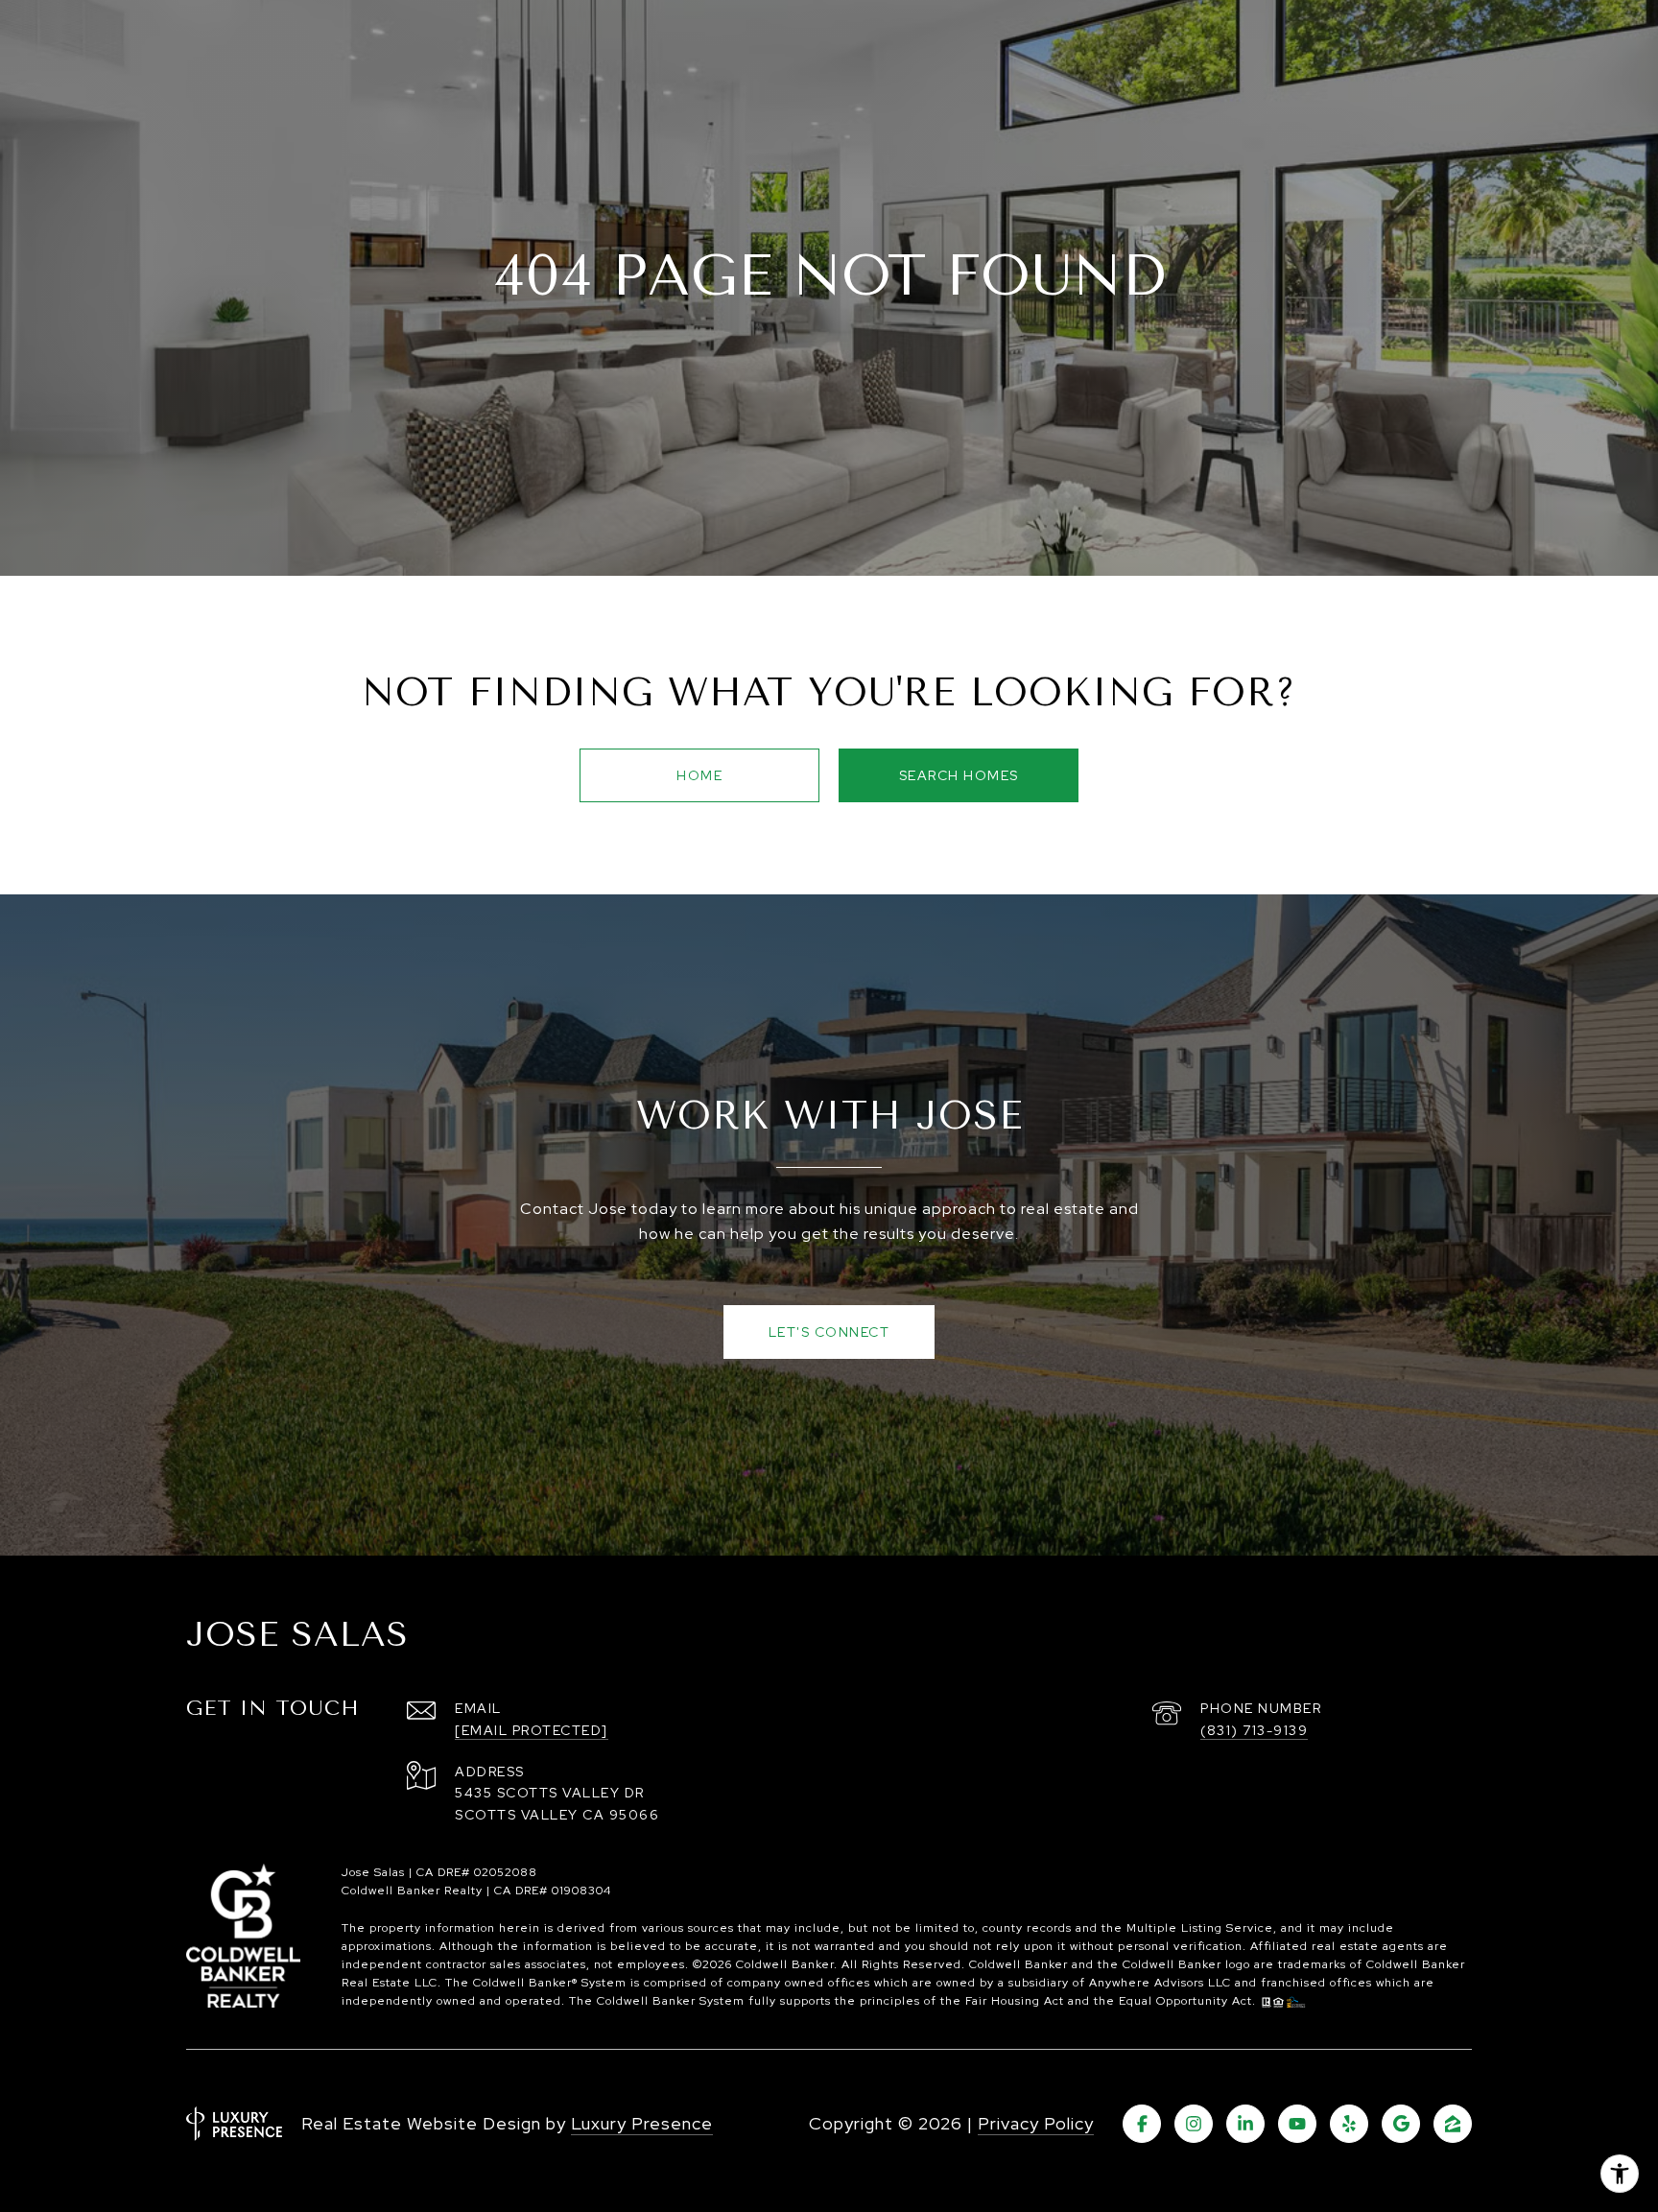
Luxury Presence (642, 2123)
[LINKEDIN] (1245, 2124)
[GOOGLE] (1401, 2124)
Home (699, 775)
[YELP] (1349, 2124)
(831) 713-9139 (1254, 1730)
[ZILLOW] (1453, 2124)
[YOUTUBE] (1297, 2124)
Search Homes (959, 775)
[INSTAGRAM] (1194, 2124)
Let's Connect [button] (829, 1332)
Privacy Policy (1036, 2123)
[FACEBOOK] (1142, 2124)
